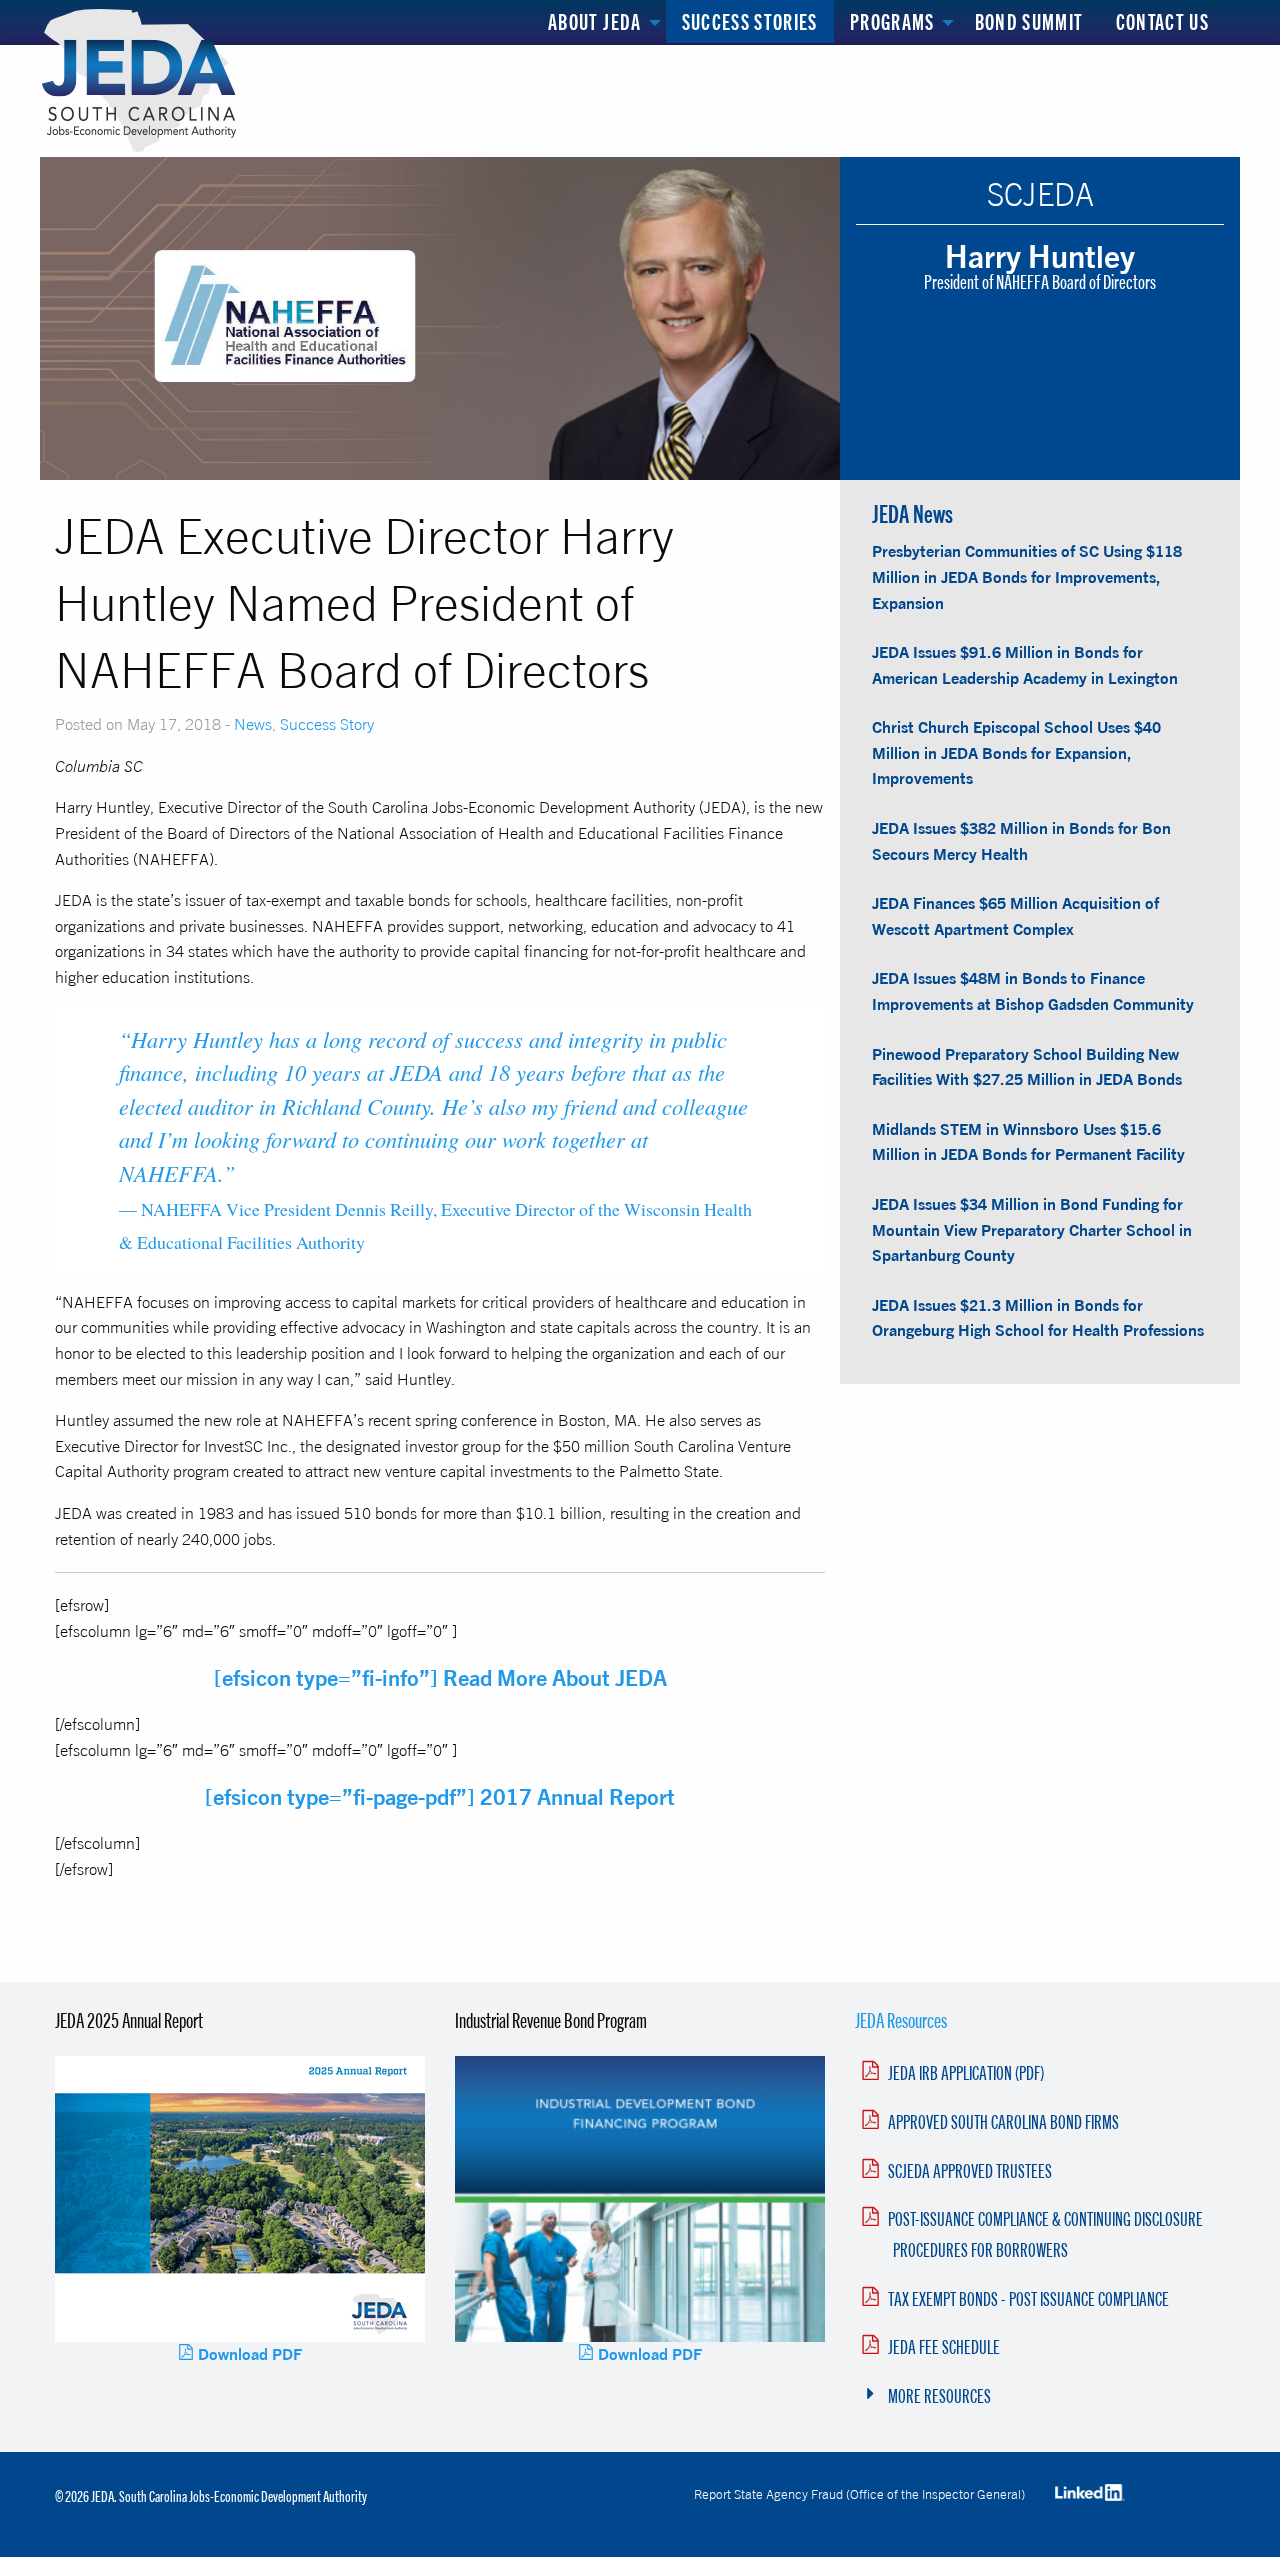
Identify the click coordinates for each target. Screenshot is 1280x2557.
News (253, 724)
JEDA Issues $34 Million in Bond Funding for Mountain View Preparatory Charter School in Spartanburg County (1032, 1229)
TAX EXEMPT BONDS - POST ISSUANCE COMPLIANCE (1028, 2299)
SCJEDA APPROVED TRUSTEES (970, 2171)
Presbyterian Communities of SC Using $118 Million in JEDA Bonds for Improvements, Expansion (1027, 576)
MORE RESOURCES (939, 2396)
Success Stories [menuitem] (750, 21)
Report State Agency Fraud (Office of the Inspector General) (859, 2494)
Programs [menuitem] (892, 21)
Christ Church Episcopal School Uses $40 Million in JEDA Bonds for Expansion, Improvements (1016, 752)
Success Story (327, 724)
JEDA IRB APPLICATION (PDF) (966, 2073)
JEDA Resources (901, 2020)
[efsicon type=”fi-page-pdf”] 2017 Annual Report (440, 1796)
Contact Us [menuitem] (1163, 21)
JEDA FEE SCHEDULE (944, 2347)
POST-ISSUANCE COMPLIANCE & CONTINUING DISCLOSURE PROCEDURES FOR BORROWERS (1045, 2234)
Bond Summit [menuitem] (1029, 21)
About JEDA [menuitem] (595, 21)
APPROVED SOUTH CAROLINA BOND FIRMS (1003, 2122)
